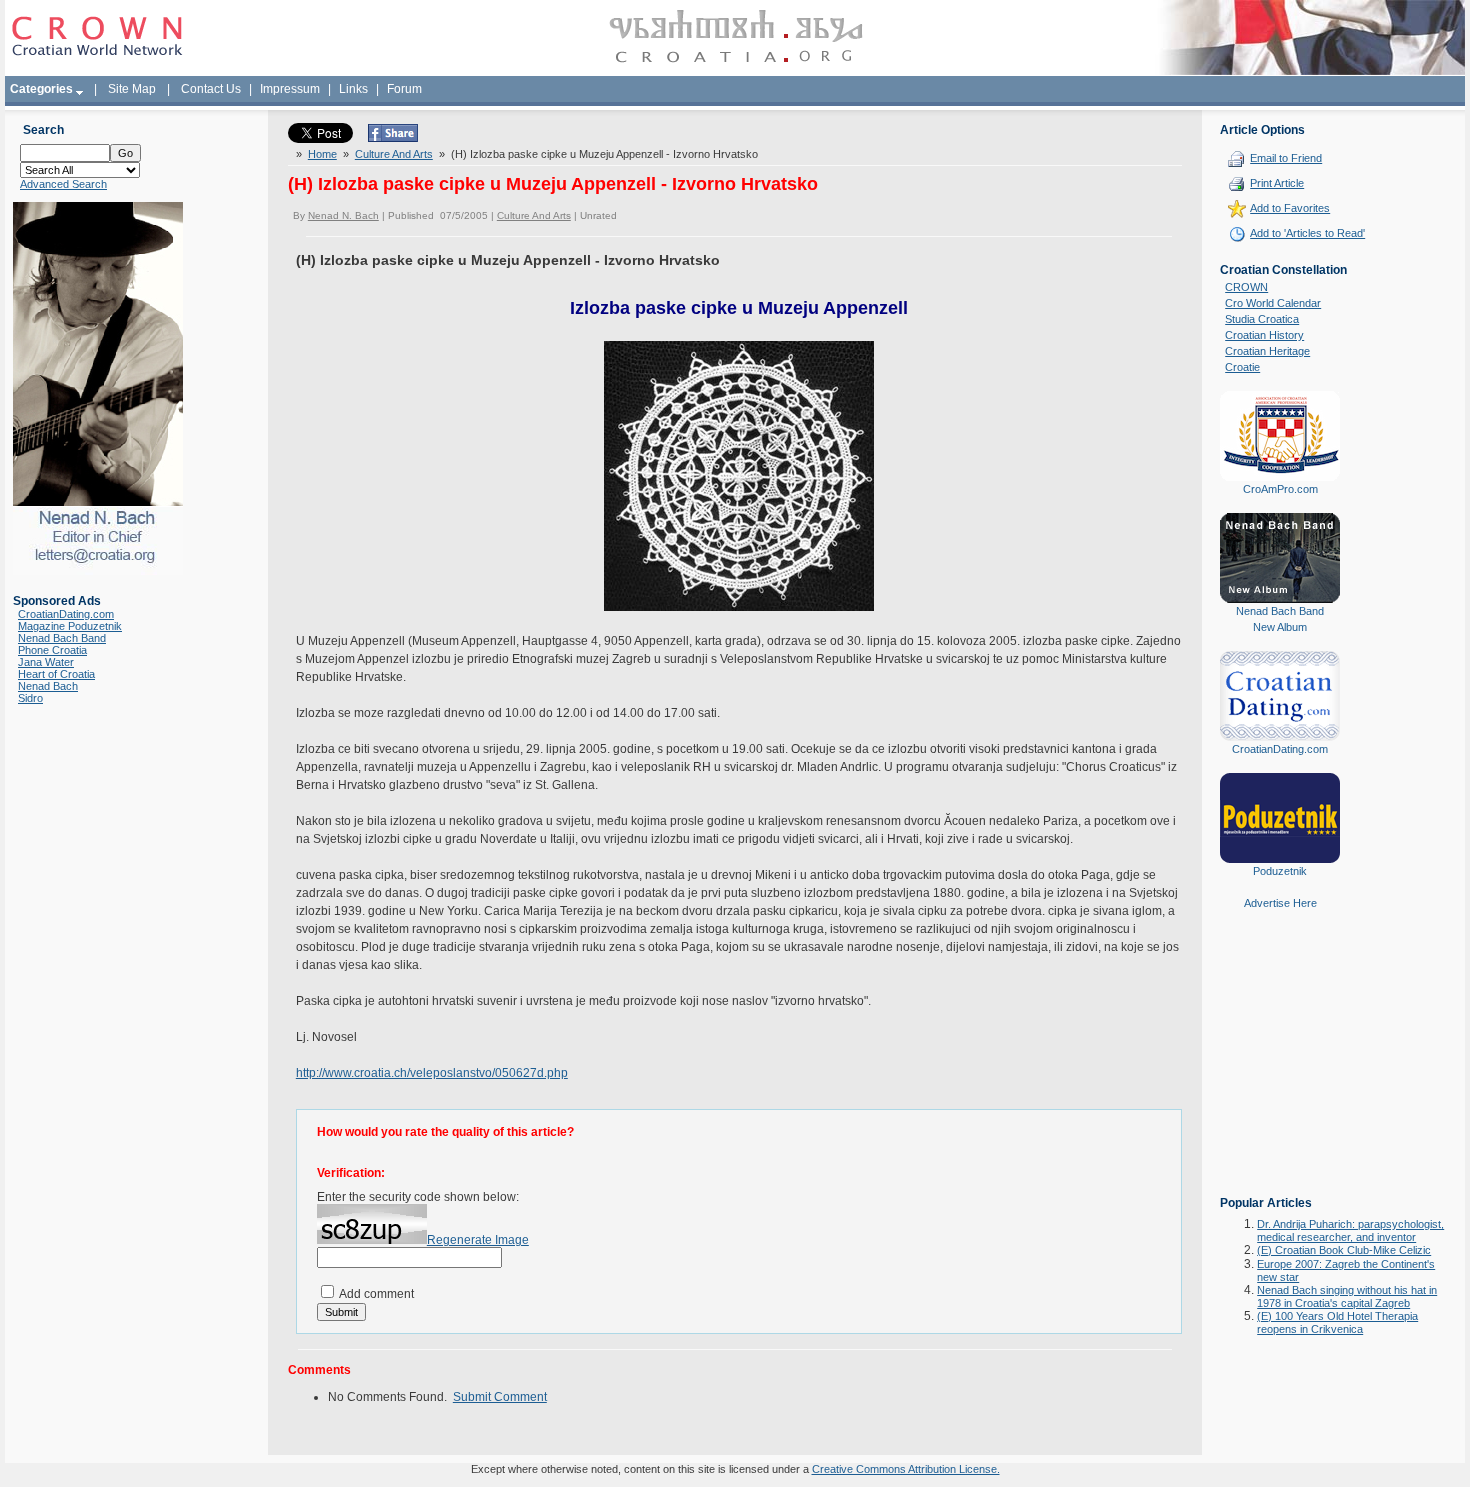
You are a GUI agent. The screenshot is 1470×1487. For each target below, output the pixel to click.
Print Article (1277, 183)
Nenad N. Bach (343, 215)
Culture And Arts (394, 154)
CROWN (1246, 287)
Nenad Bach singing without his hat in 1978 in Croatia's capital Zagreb (1347, 1296)
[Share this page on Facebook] (393, 138)
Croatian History (1264, 335)
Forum (404, 89)
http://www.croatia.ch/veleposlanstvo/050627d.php (432, 1073)
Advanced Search (63, 184)
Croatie (1242, 367)
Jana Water (46, 662)
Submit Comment (500, 1397)
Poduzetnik (1280, 871)
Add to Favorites (1290, 208)
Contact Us (211, 89)
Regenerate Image (478, 1240)
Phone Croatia (52, 650)
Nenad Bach (48, 686)
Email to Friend (1286, 158)
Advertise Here (1280, 903)
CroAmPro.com (1280, 489)
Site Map (132, 89)
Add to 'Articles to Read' (1307, 233)
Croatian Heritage (1267, 351)
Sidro (30, 698)
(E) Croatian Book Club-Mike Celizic (1344, 1250)
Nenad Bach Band (62, 638)
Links (353, 89)
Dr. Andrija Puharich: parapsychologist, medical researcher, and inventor (1350, 1230)
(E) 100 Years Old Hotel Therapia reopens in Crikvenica (1337, 1322)
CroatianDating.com (66, 614)
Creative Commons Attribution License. (906, 1469)
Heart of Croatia (56, 674)
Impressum (290, 89)
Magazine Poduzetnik (70, 626)
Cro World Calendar (1273, 303)
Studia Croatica (1262, 319)
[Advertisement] (1280, 1067)
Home (322, 154)
